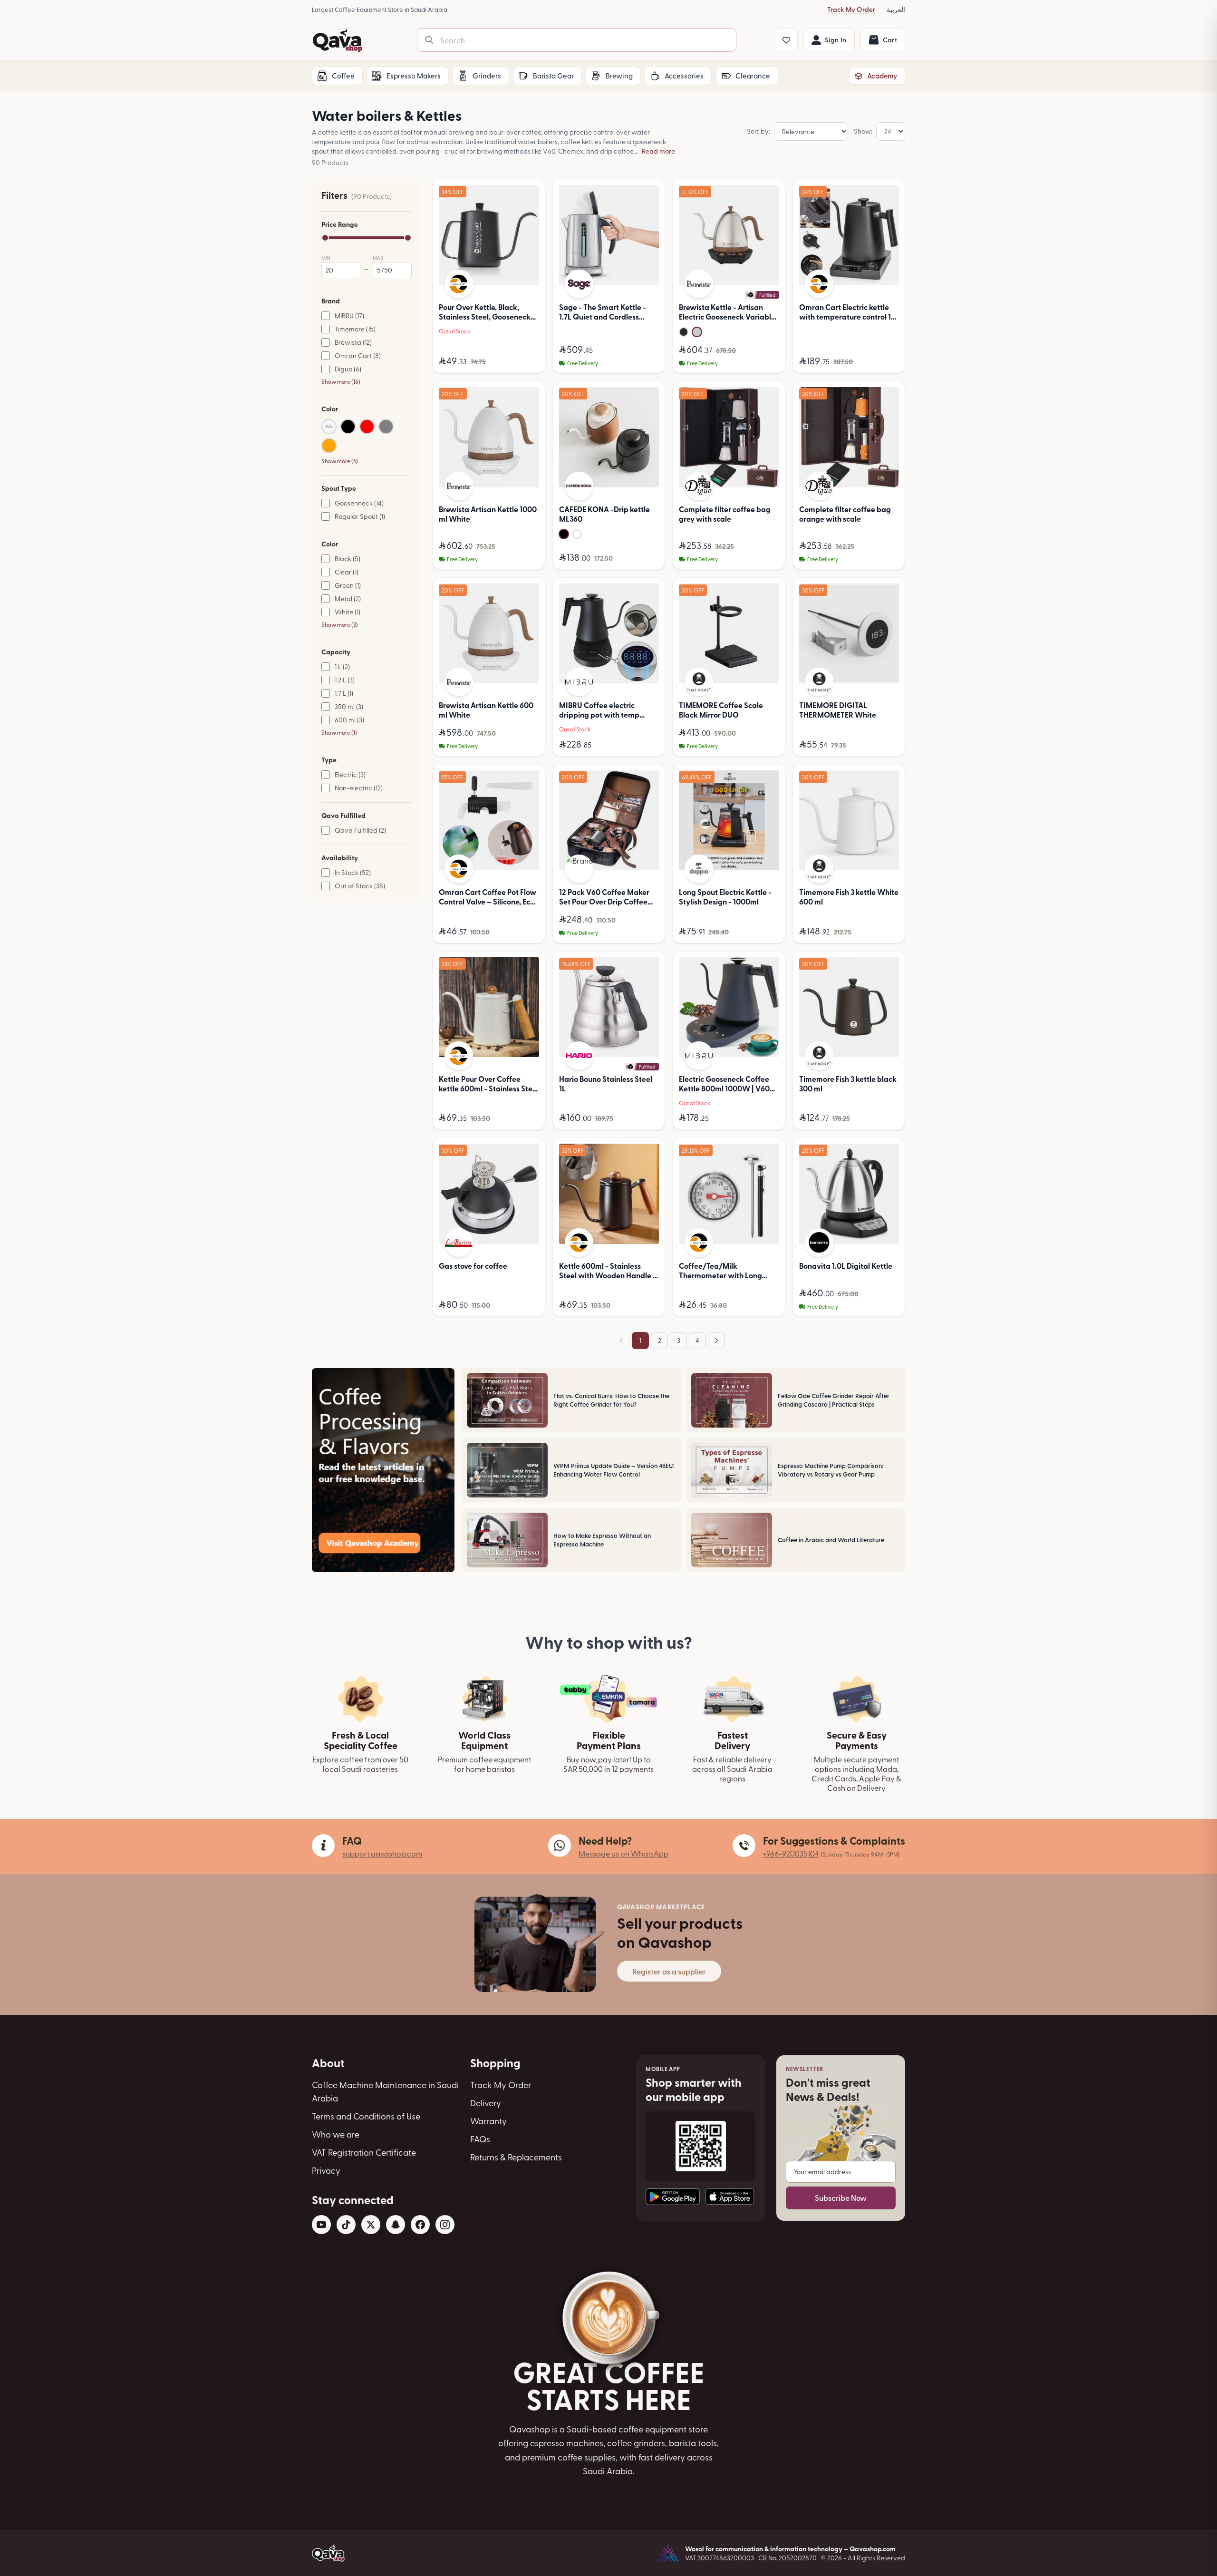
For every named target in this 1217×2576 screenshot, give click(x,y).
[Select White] (577, 534)
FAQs (480, 2139)
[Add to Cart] (649, 361)
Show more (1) (339, 732)
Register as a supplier (669, 1971)
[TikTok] (346, 2225)
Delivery (486, 2103)
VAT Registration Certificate (364, 2152)
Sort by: (758, 131)
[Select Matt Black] (684, 332)
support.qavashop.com (382, 1853)
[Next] (716, 1341)
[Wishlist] (786, 40)
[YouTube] (321, 2225)
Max (378, 258)
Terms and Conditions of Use (366, 2116)
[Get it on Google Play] (673, 2197)
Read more (658, 151)
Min (326, 258)
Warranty (488, 2121)
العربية (896, 9)
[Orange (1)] (329, 446)
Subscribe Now (841, 2198)
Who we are (336, 2134)
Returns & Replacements (516, 2157)
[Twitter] (371, 2225)
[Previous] (621, 1341)
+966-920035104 (791, 1853)
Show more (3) (340, 624)
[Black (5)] (348, 427)
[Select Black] (564, 534)
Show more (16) (341, 381)
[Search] (429, 40)
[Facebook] (420, 2225)
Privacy (326, 2170)
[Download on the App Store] (730, 2197)
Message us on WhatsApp (623, 1853)
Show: (863, 131)
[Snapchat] (396, 2225)
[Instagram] (445, 2225)
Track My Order (851, 9)
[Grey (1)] (386, 427)
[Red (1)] (367, 427)
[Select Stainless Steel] (697, 332)
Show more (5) (340, 461)
